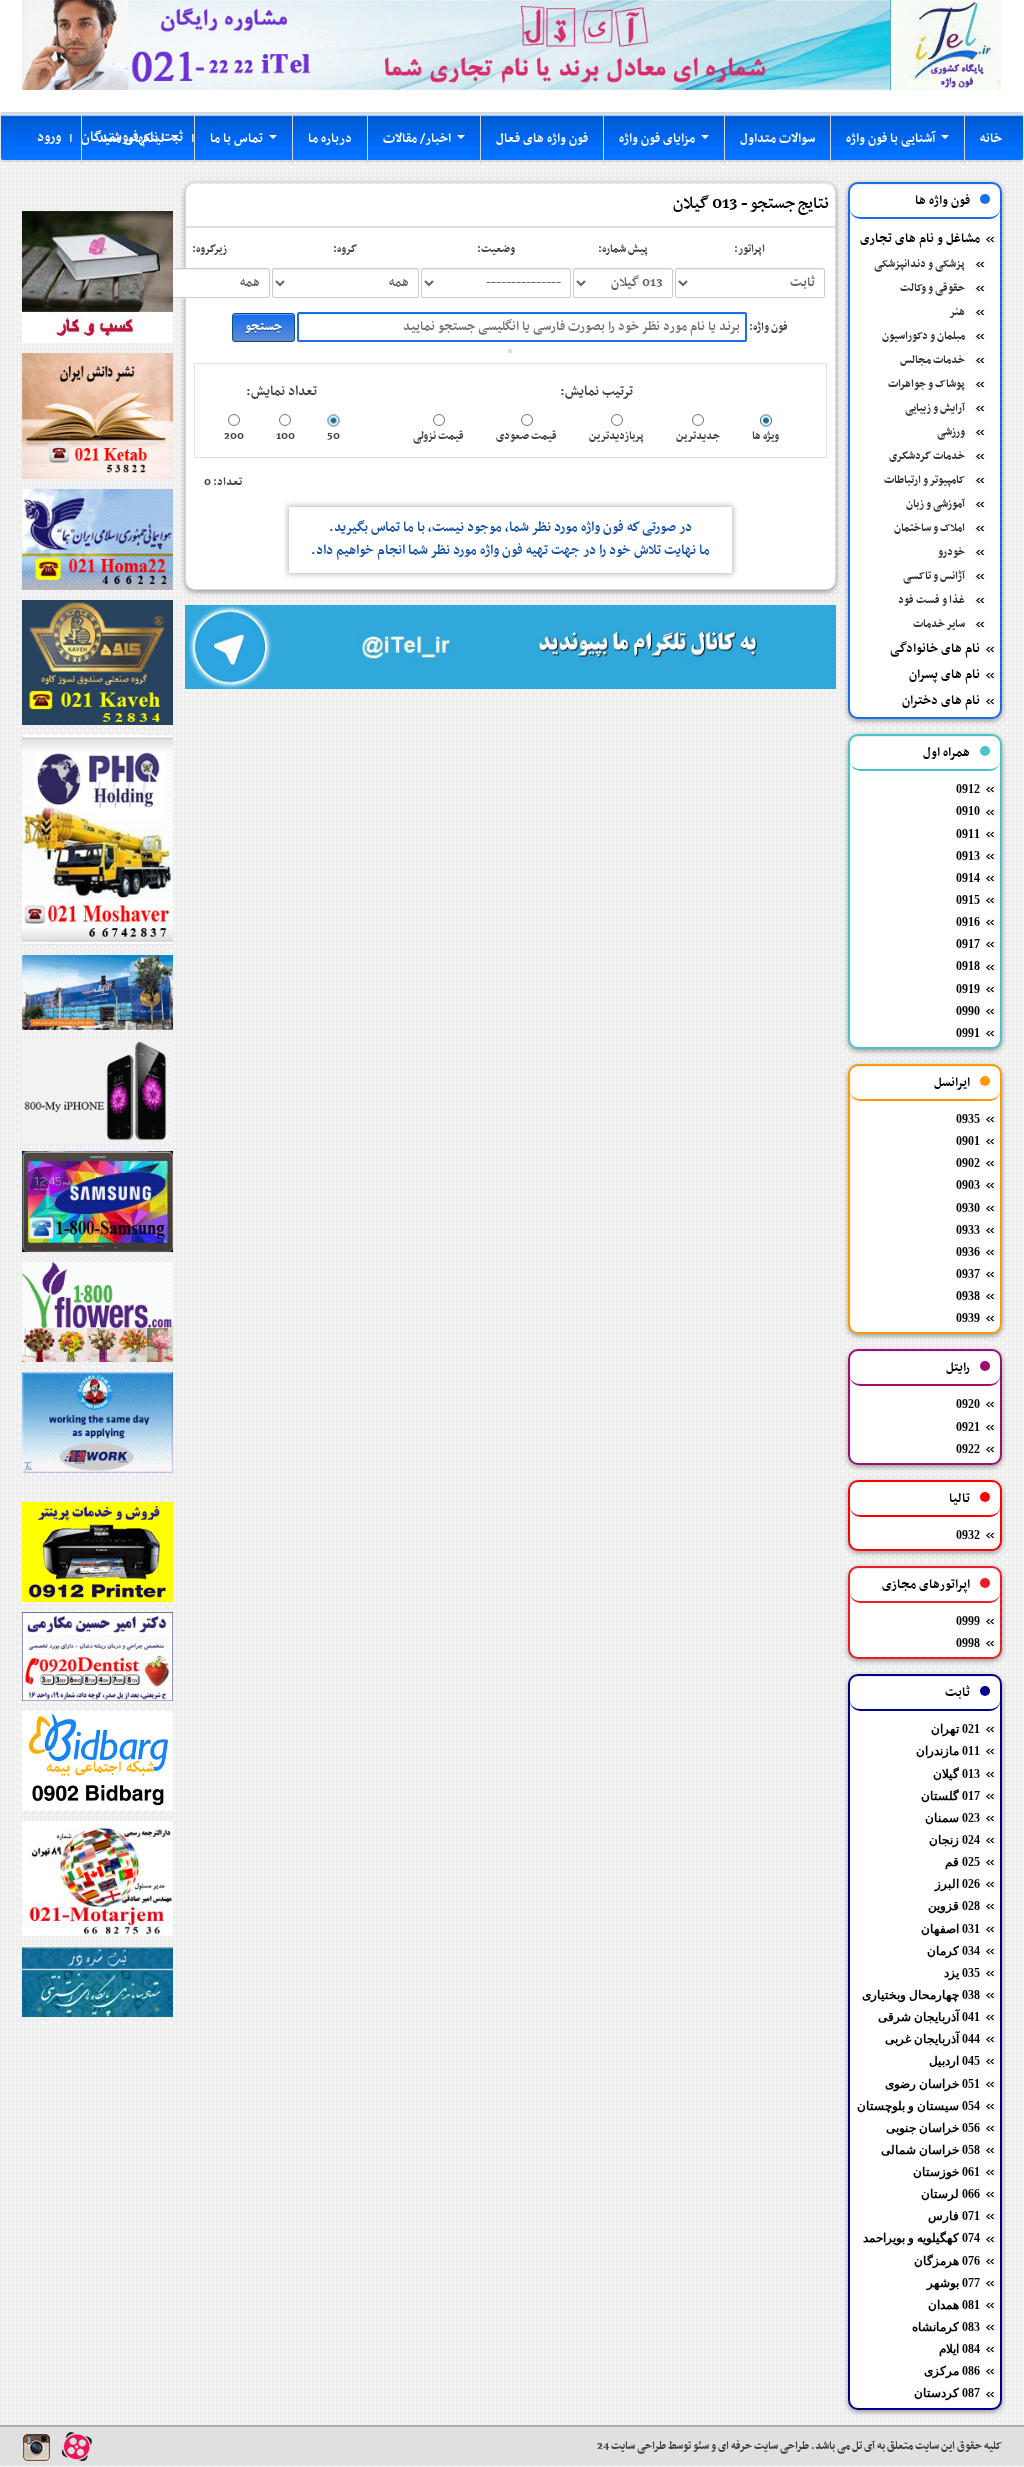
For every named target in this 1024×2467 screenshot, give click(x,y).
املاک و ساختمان (929, 528)
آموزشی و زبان (935, 504)
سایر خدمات (939, 624)
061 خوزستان (946, 2172)
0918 (968, 966)
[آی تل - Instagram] (37, 2447)
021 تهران (955, 1729)
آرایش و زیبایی (935, 408)
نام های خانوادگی (935, 649)
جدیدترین (698, 436)
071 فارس (954, 2216)
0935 (968, 1119)
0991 (968, 1033)
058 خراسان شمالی (930, 2150)
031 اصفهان (950, 1929)
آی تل (863, 2446)
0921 (968, 1427)
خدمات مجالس (932, 360)
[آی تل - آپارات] (77, 2446)
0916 (968, 922)
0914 (968, 878)
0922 (968, 1449)
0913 (968, 856)
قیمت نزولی (438, 436)
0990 (968, 1011)
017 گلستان (950, 1796)
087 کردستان (947, 2393)
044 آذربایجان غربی (932, 2039)
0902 (968, 1163)
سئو (700, 2446)
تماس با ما (247, 144)
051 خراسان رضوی (932, 2084)
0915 (968, 900)
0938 (968, 1296)
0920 (968, 1404)
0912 (968, 789)
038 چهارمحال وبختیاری (921, 1995)
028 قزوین (954, 1906)
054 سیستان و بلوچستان (918, 2106)
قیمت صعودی (526, 436)
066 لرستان (950, 2194)
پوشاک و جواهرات (926, 384)
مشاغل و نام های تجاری (920, 239)
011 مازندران (948, 1751)
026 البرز (957, 1884)
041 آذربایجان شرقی (929, 2017)
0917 (968, 944)
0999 (968, 1621)
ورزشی (951, 432)
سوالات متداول (777, 139)
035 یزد (962, 1973)
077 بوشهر (953, 2283)
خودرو (951, 552)
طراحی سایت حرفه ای (762, 2446)
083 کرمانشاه (946, 2327)
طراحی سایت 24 (631, 2446)
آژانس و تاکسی (934, 576)
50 (333, 436)
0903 (968, 1185)
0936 (968, 1252)
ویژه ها (765, 436)
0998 (968, 1643)
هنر (957, 312)
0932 (968, 1535)
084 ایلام (959, 2349)
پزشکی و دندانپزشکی (919, 264)
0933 (968, 1230)
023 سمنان (952, 1818)
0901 (968, 1141)
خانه (991, 139)
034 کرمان (953, 1951)
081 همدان (954, 2305)
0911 (968, 834)
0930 (968, 1208)
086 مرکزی (952, 2371)
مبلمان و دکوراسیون (923, 336)
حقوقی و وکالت (932, 288)
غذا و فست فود (931, 600)
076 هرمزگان (947, 2261)
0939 (968, 1318)
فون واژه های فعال (542, 139)
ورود (49, 137)
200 (234, 436)
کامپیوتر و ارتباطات (924, 480)
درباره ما (330, 139)
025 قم (962, 1862)
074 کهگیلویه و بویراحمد (921, 2238)
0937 (968, 1274)
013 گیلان (956, 1774)
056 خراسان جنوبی (933, 2128)
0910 (968, 811)
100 (285, 436)
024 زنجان (954, 1840)
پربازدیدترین (616, 436)
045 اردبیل (954, 2061)
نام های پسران (944, 675)
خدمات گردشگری (927, 456)
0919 (968, 989)
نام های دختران (941, 701)
